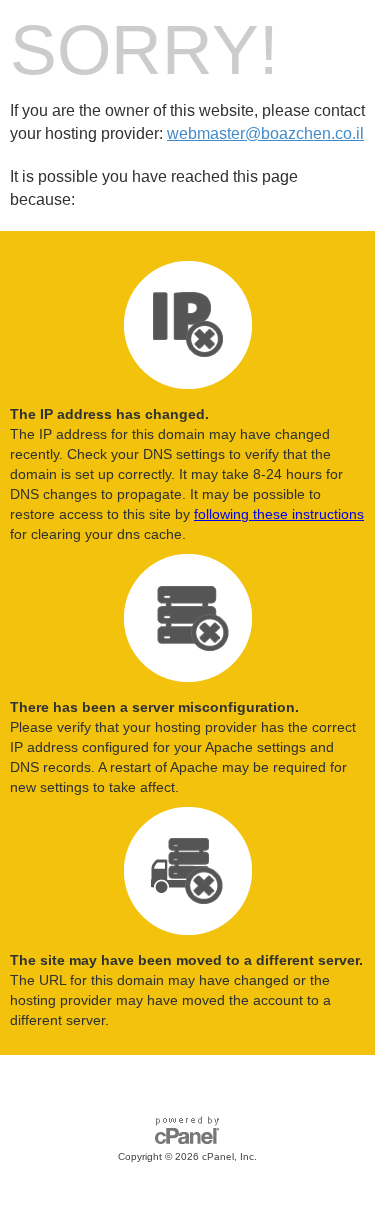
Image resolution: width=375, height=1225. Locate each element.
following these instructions (279, 514)
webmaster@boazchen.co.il (265, 133)
